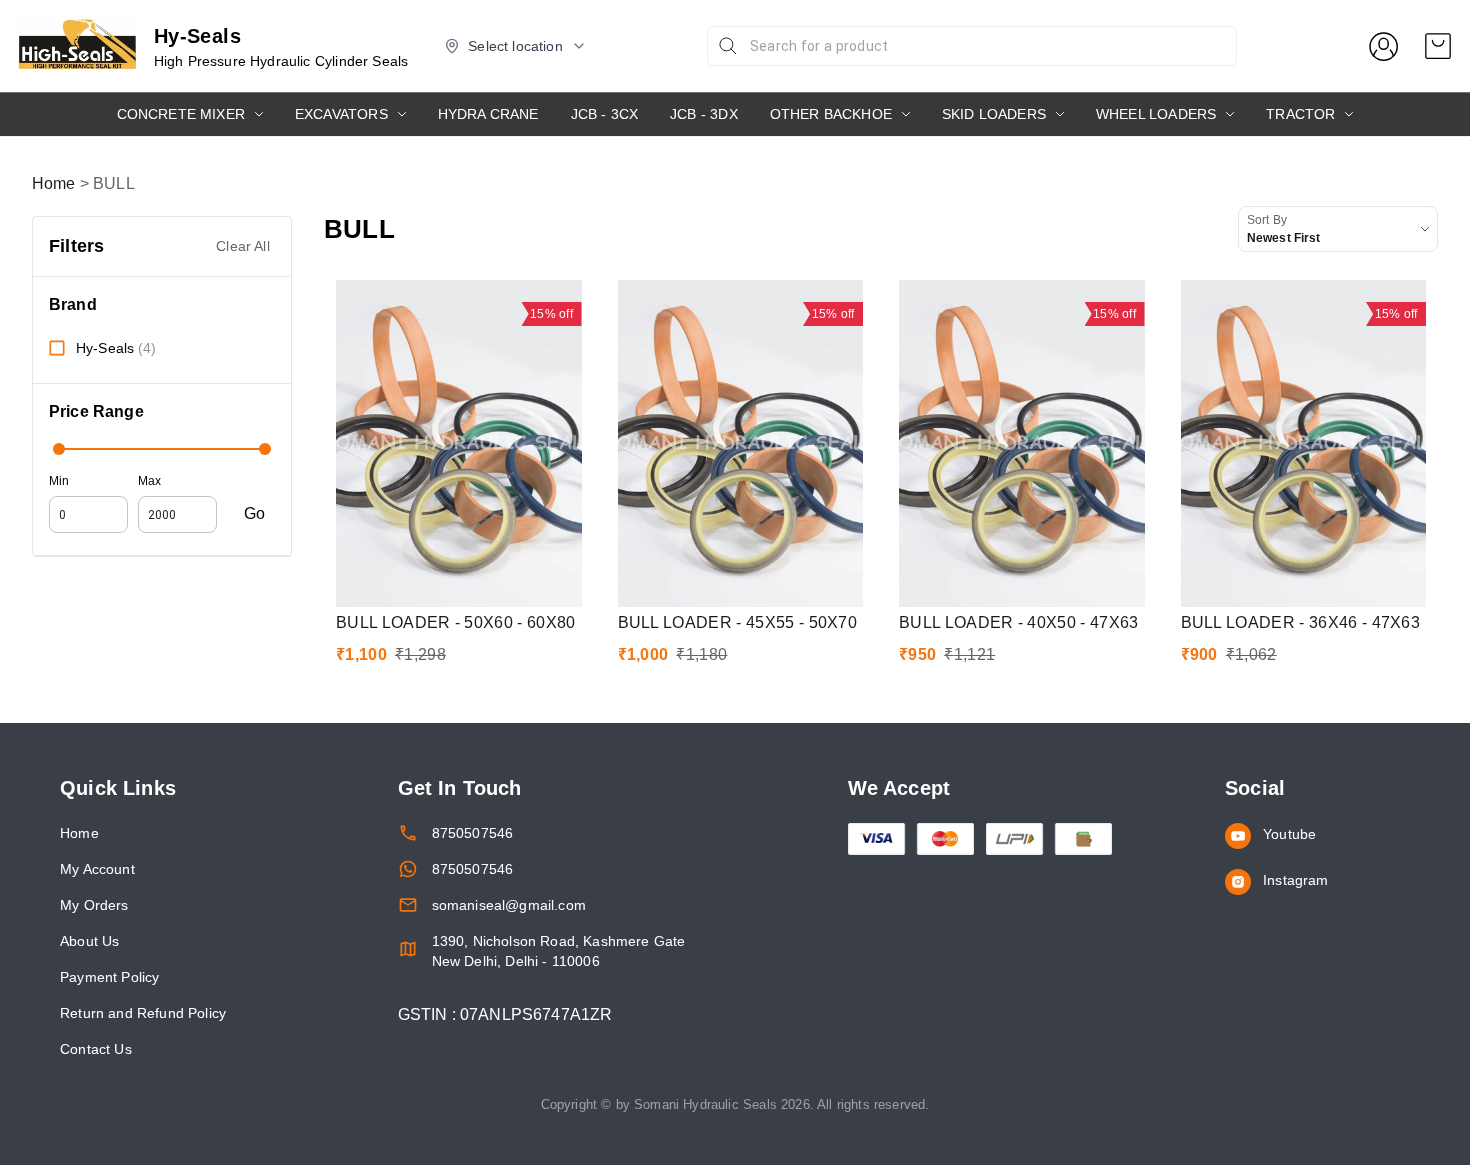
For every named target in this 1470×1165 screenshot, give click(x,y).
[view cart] (1438, 46)
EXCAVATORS (341, 114)
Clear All (243, 246)
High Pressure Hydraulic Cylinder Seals (281, 61)
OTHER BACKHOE (831, 114)
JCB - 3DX (704, 114)
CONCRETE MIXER (181, 114)
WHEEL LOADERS (1156, 114)
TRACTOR (1300, 114)
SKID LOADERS (994, 114)
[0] (1438, 46)
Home (54, 183)
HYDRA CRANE (488, 114)
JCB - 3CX (605, 114)
